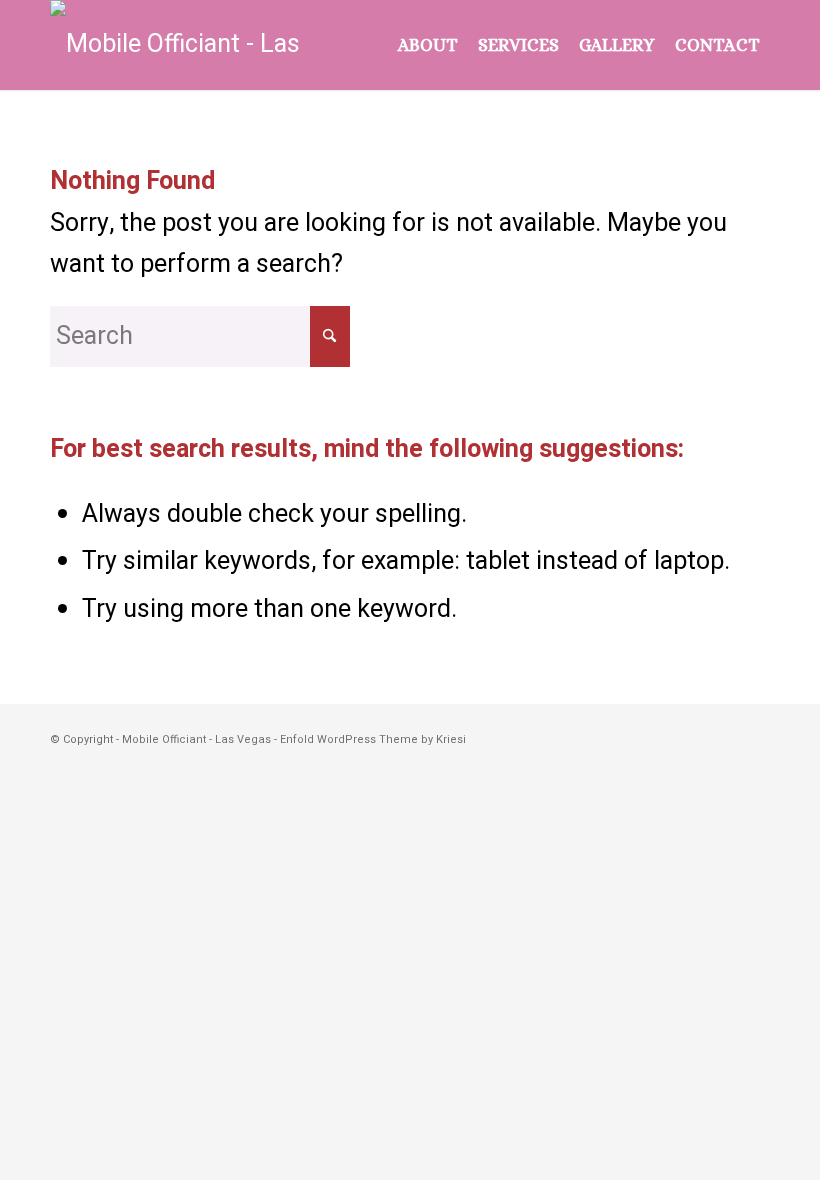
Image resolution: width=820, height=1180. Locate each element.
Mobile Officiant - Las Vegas (196, 739)
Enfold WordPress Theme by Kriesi (373, 739)
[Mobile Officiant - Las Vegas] (185, 45)
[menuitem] (428, 45)
